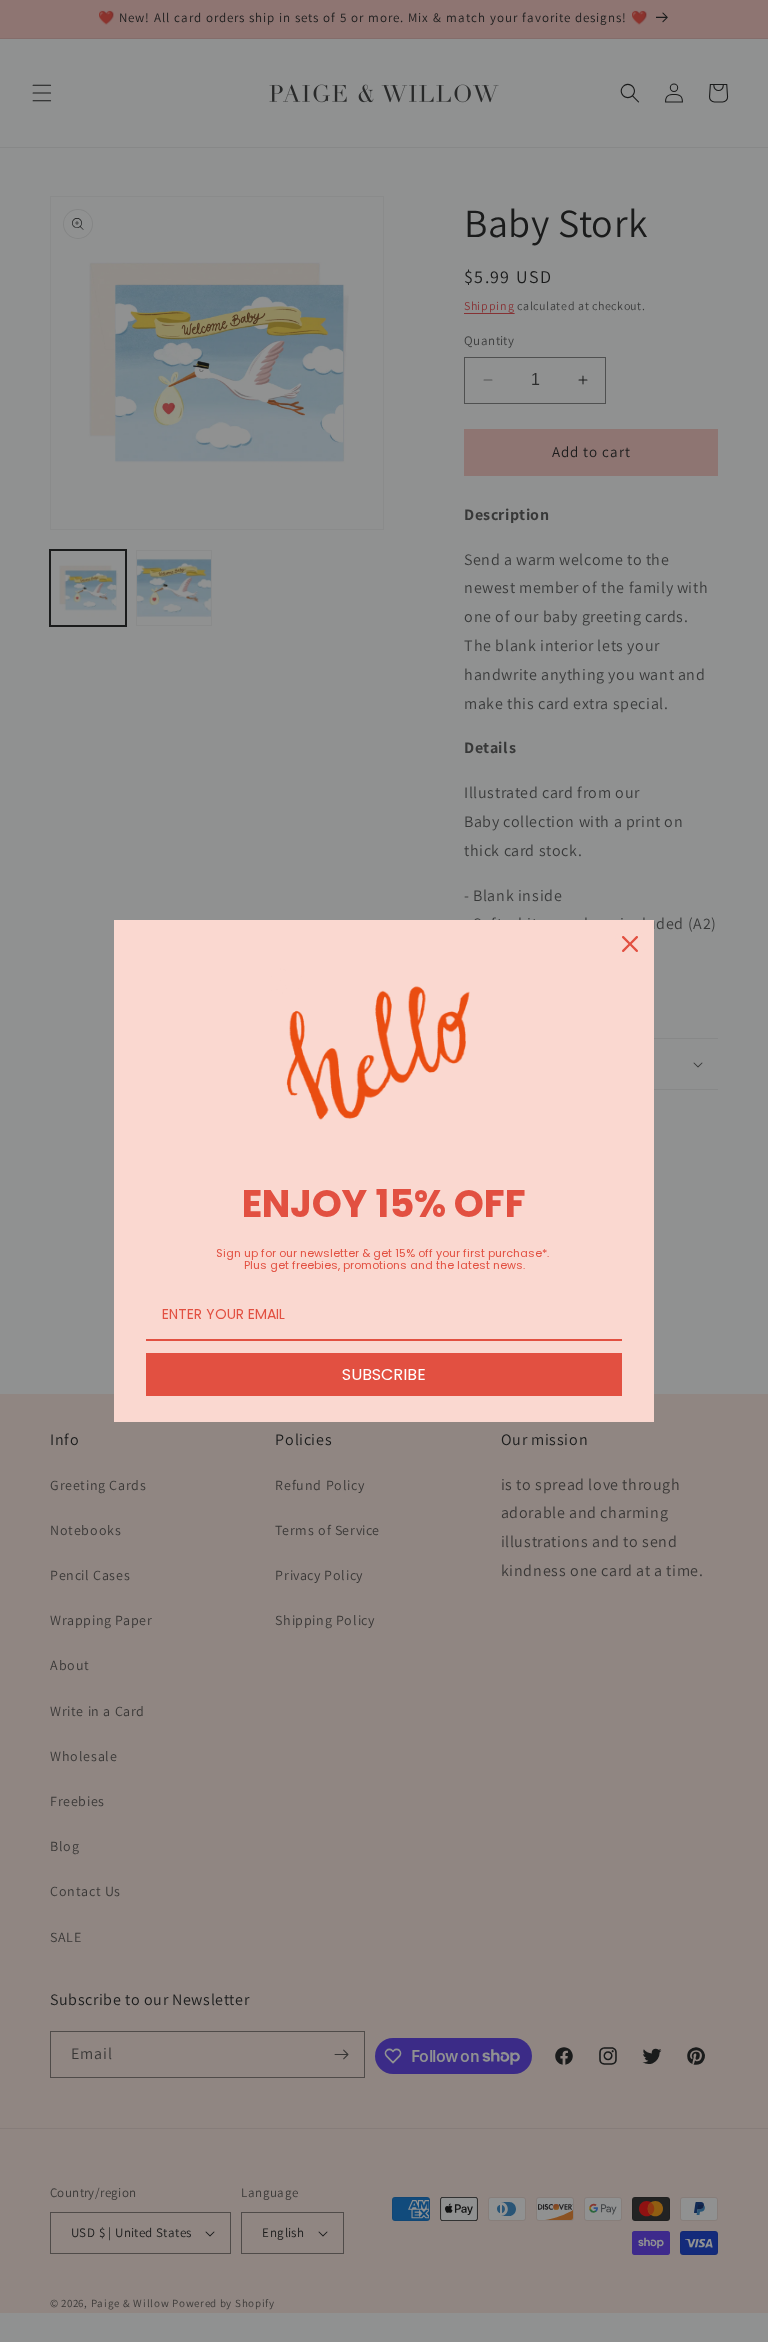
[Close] (630, 944)
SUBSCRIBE (384, 1374)
